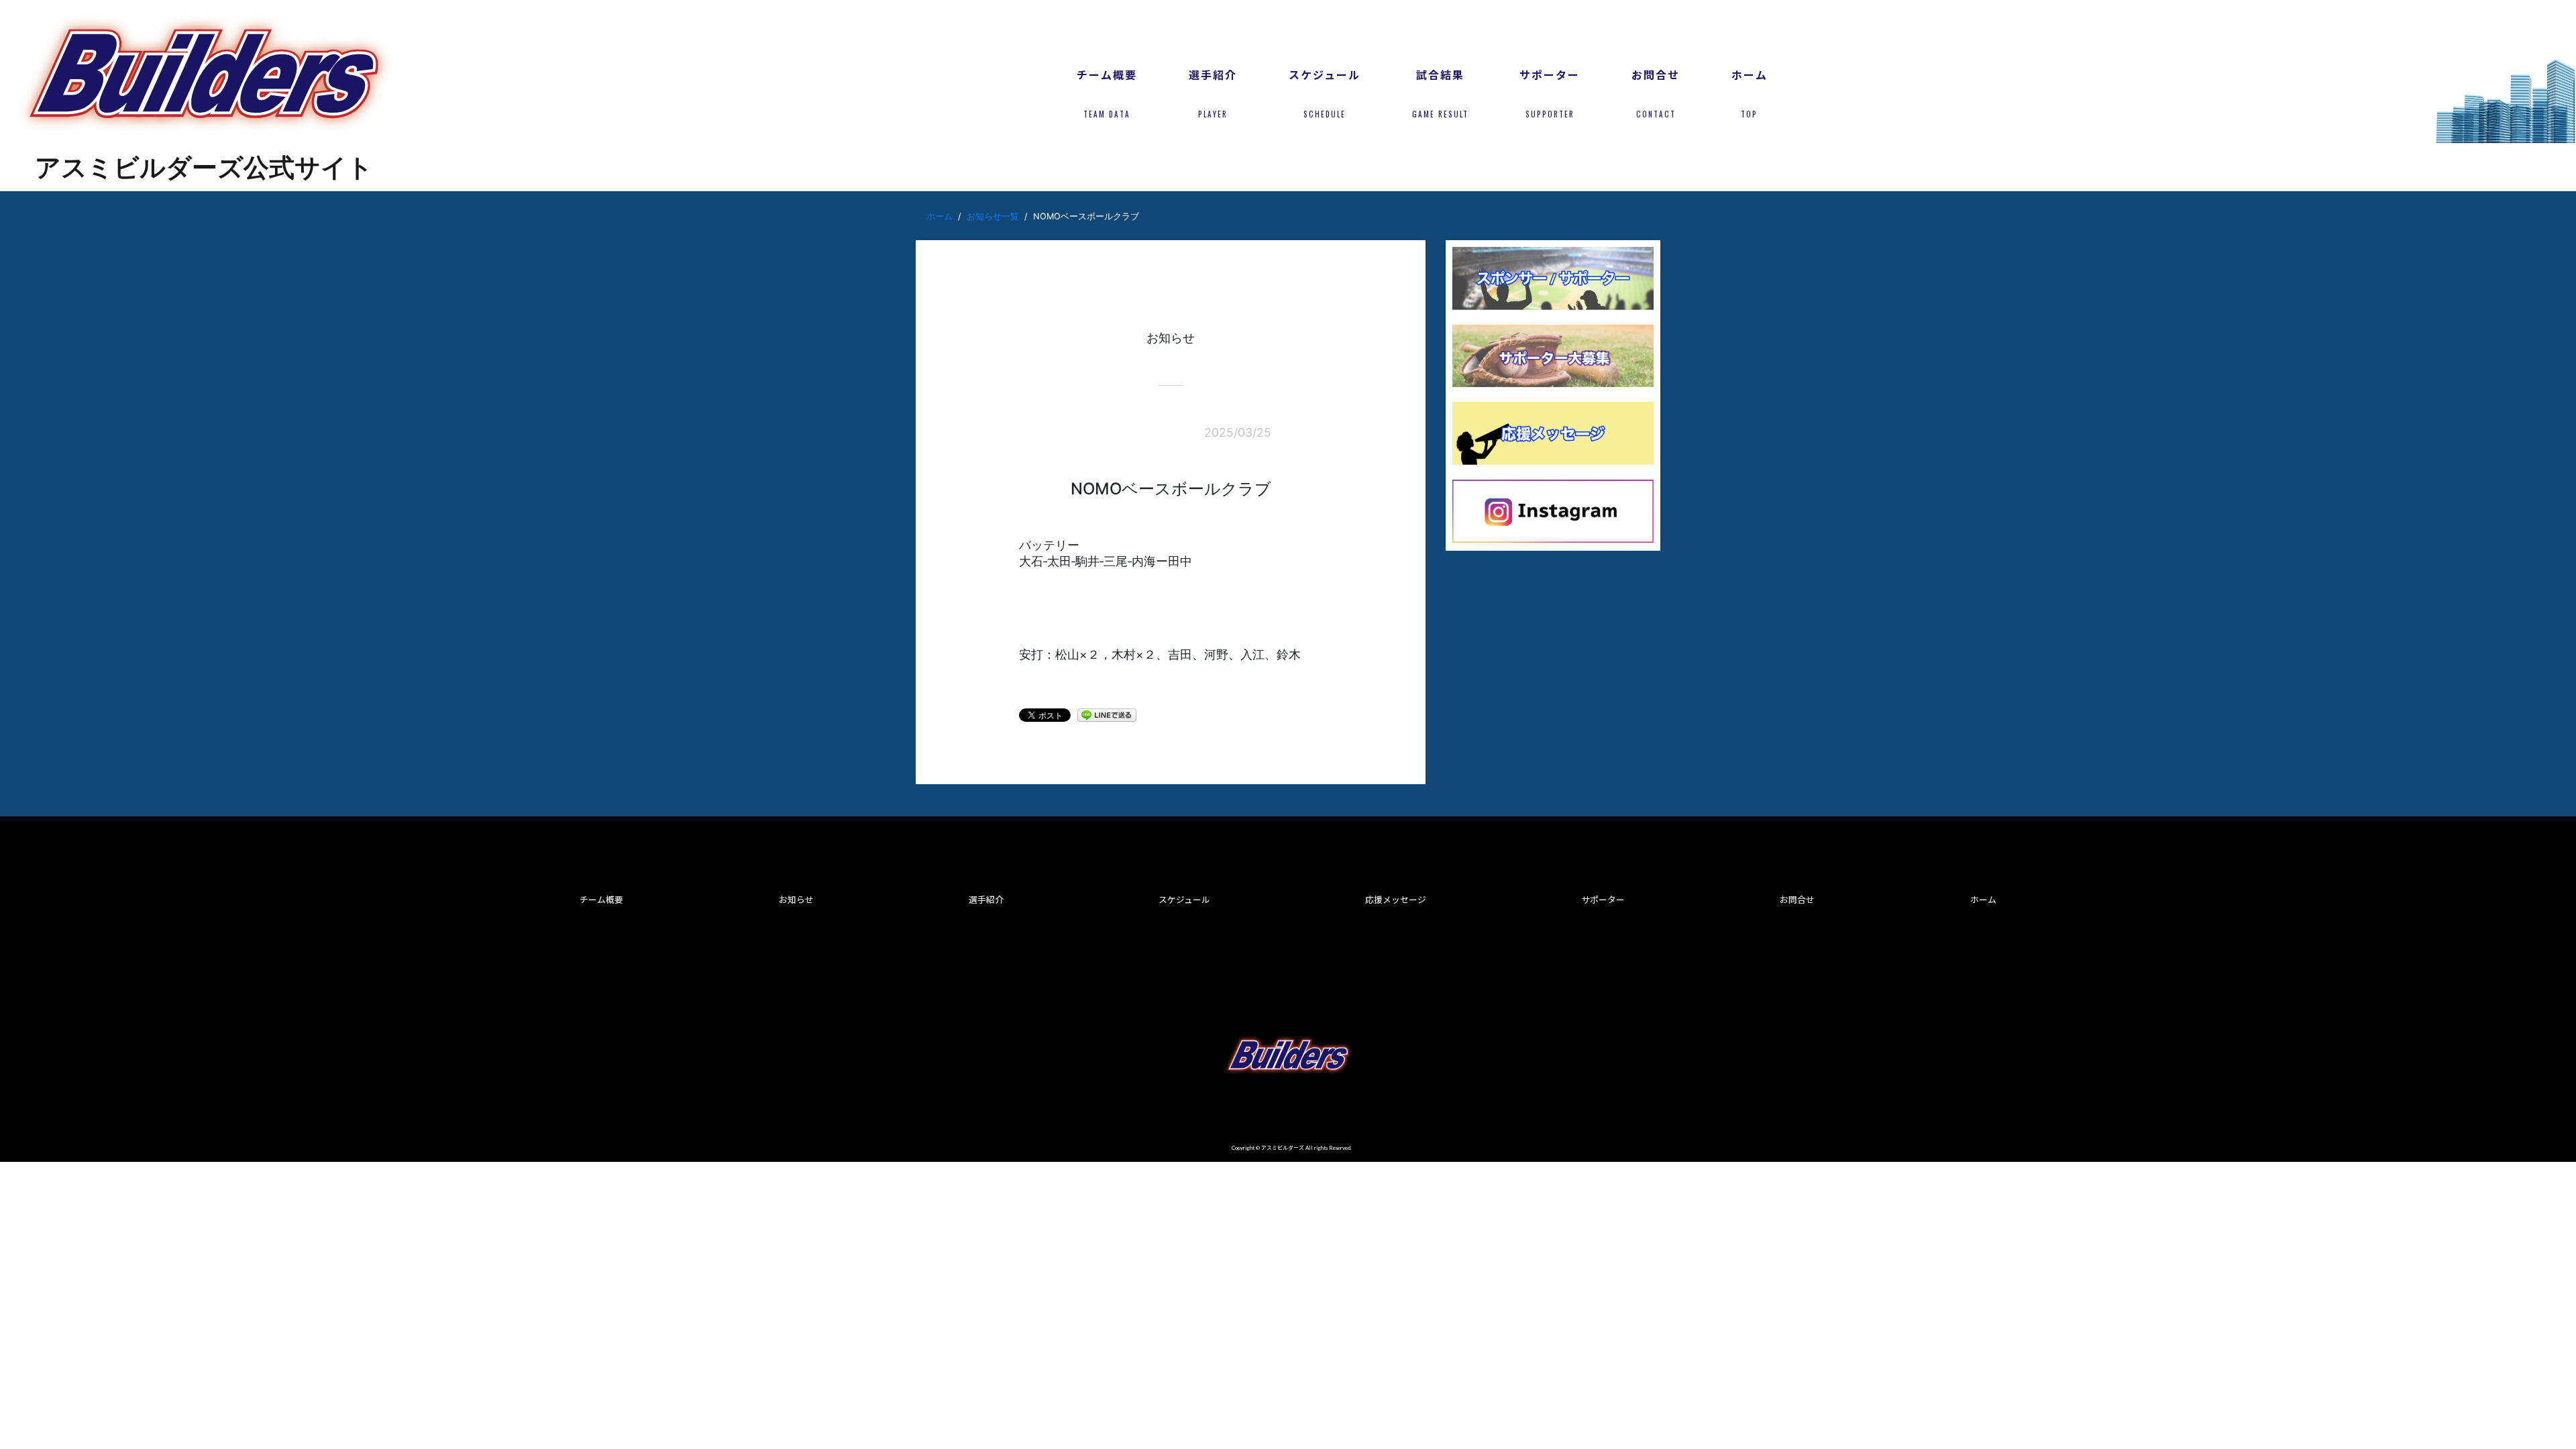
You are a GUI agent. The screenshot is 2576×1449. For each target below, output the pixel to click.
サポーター (1603, 900)
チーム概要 (601, 900)
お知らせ (796, 900)
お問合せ (1797, 900)
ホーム (940, 216)
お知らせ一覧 (993, 216)
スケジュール (1184, 900)
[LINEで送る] (1107, 714)
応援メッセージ (1396, 900)
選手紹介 (986, 900)
